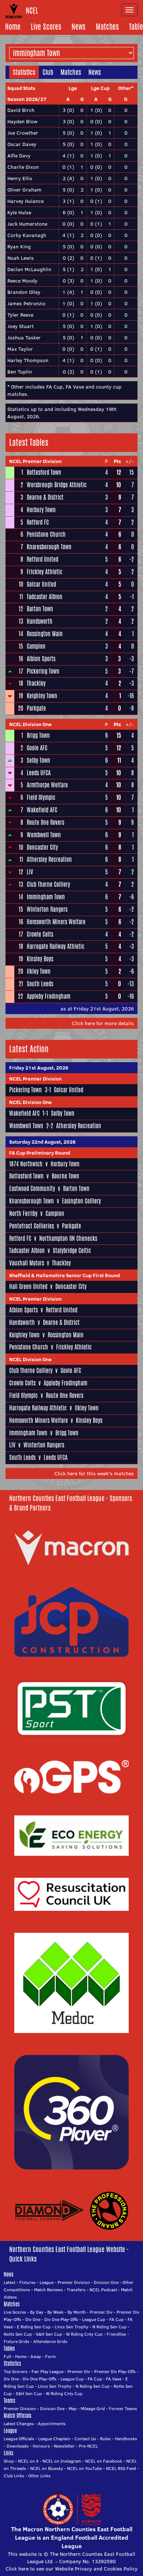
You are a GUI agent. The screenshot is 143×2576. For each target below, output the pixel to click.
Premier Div (101, 2312)
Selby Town (38, 760)
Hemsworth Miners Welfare (56, 922)
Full (7, 2356)
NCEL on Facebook (104, 2461)
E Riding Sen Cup (34, 2327)
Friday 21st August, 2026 (39, 1068)
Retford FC (38, 522)
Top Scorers (16, 2371)
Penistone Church (46, 534)
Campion (36, 646)
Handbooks (126, 2439)
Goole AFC (37, 748)
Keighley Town (42, 696)
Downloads (18, 2446)
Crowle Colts (40, 934)
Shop (9, 2461)
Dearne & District (45, 497)
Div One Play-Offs (61, 2319)
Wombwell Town (44, 835)
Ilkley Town (39, 971)
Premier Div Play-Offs (115, 2371)
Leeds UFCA (39, 773)
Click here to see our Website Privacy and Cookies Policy (71, 2569)
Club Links (14, 2476)
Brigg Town (38, 735)
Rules (105, 2439)
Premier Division (74, 2282)
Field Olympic (41, 797)
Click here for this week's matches (94, 1473)
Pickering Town (43, 671)
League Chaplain (54, 2439)
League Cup (94, 2319)
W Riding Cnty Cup (84, 2334)
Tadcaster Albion (45, 597)
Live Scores (46, 27)
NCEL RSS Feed (121, 2468)
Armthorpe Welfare (47, 785)
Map (73, 2409)
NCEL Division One (30, 724)
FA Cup (116, 2319)
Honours (41, 2446)
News (78, 27)
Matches (107, 27)
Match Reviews (48, 2290)
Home (13, 27)
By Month (77, 2312)
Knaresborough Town (49, 547)
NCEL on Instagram (62, 2461)
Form (50, 2356)
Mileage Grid (93, 2409)
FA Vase (114, 2379)
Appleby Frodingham (49, 996)
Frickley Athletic (45, 572)
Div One (33, 2319)
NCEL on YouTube (85, 2468)
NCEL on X (28, 2461)
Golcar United (41, 584)
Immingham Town (46, 897)
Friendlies (116, 2334)
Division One (106, 2282)
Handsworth (40, 621)
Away (36, 2356)
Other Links (39, 2476)
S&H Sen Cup (49, 2334)
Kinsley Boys (40, 959)
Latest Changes (19, 2424)
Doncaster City (42, 847)
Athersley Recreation (49, 859)
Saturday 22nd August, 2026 (42, 1142)
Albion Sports (41, 659)
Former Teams (123, 2409)
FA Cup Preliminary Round (40, 1153)
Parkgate (36, 708)
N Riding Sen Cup (109, 2327)
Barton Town (40, 609)
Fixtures (27, 2282)
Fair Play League (47, 2371)
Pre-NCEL (88, 2446)
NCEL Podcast (103, 2290)
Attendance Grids (50, 2341)
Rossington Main (45, 634)
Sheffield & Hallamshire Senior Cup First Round (65, 1275)
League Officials (19, 2439)
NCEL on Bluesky (47, 2468)
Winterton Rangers (47, 909)
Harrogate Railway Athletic (56, 946)
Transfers (76, 2290)
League (47, 2282)
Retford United (43, 559)
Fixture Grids (16, 2341)
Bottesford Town (44, 472)
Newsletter (64, 2446)
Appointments (52, 2424)
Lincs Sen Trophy (71, 2327)
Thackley (36, 683)
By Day (37, 2312)
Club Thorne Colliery (48, 884)
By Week (55, 2312)
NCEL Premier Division (35, 461)
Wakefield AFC (42, 810)
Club (48, 72)
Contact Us (85, 2439)
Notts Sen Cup (18, 2334)
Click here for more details (103, 1023)
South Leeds (40, 984)
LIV (30, 872)
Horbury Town (41, 510)
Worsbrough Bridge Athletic (57, 485)
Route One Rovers (45, 822)
